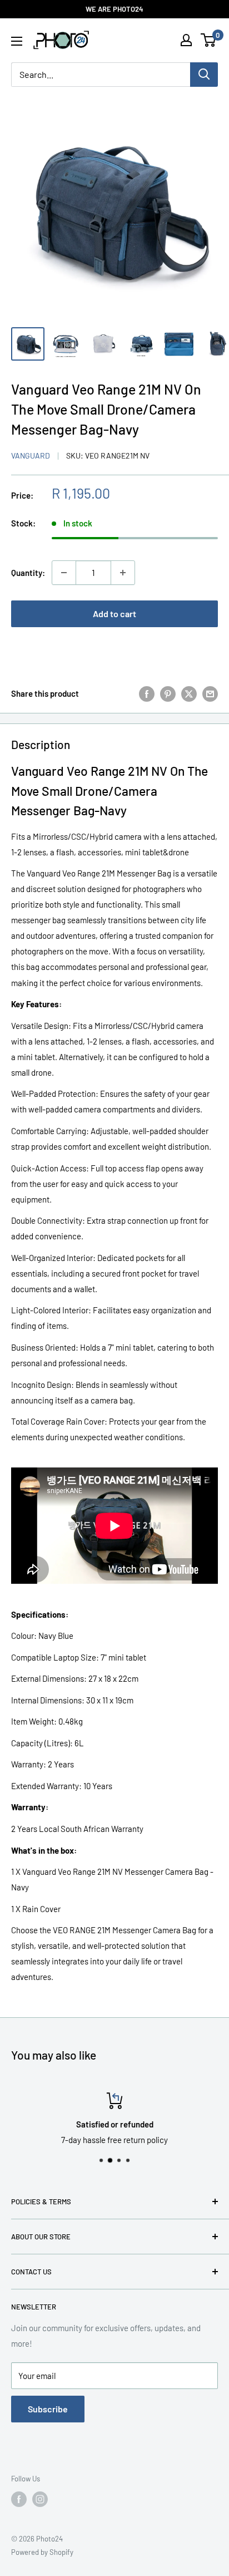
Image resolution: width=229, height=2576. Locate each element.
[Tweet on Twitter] (189, 693)
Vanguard (31, 455)
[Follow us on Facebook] (19, 2499)
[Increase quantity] (123, 573)
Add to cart (114, 614)
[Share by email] (210, 693)
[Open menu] (17, 41)
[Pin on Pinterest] (168, 693)
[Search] (204, 75)
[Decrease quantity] (64, 573)
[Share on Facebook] (147, 693)
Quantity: (28, 573)
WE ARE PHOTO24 (114, 9)
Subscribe (48, 2409)
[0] (209, 40)
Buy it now (115, 649)
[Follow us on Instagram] (40, 2499)
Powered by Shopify (42, 2552)
